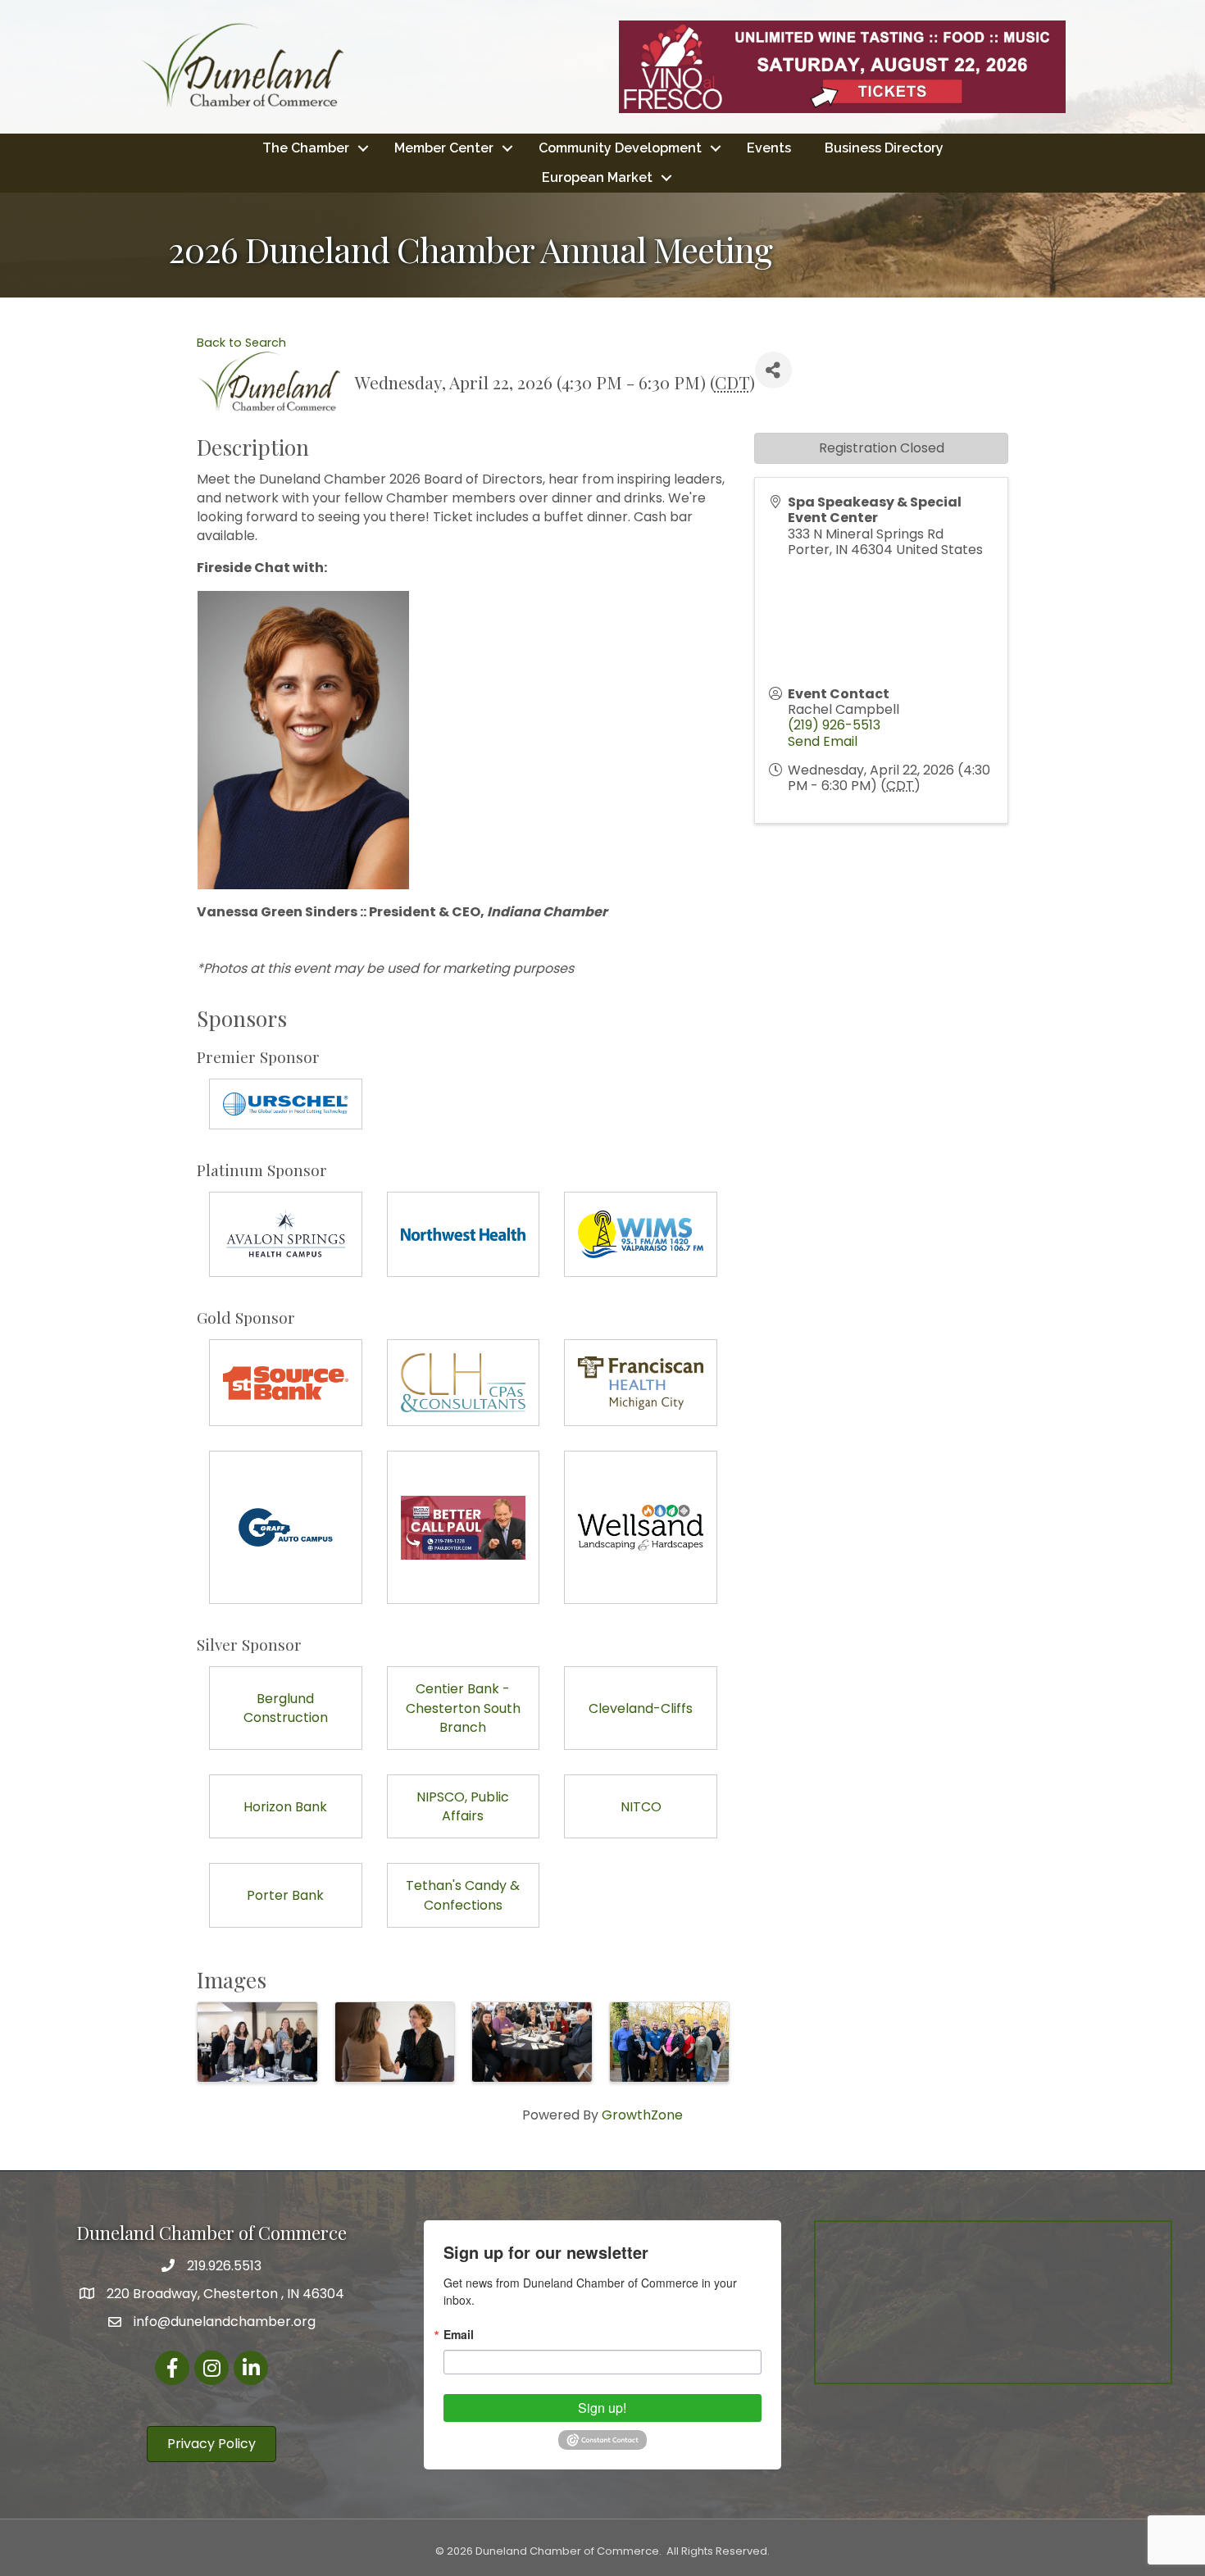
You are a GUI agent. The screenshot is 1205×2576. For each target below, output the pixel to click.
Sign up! (602, 2408)
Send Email (823, 741)
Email (459, 2334)
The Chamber (306, 148)
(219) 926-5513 (834, 725)
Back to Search (241, 343)
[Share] (773, 370)
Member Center (444, 148)
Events (769, 148)
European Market (597, 177)
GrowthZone (642, 2115)
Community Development (620, 148)
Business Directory (884, 148)
